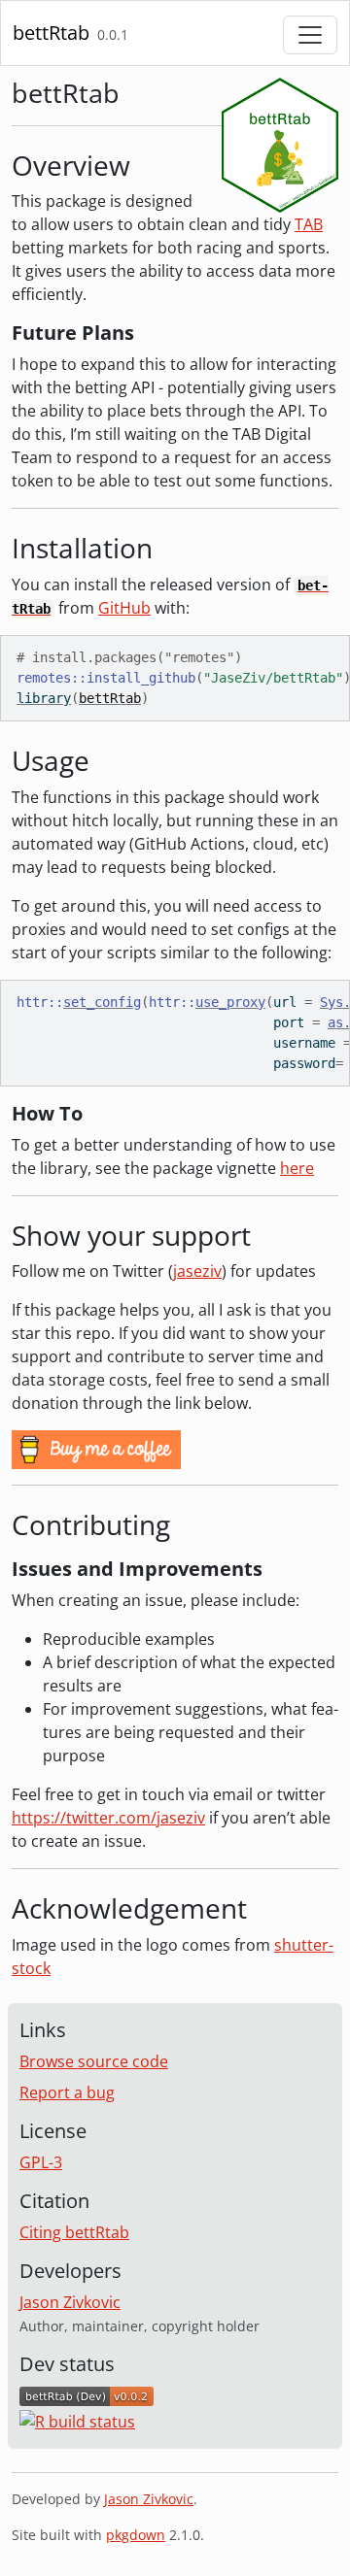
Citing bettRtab (74, 2232)
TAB (309, 224)
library (44, 698)
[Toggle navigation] (310, 35)
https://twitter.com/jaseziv (108, 1818)
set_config (102, 1002)
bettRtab (51, 33)
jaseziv (197, 1271)
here (297, 1168)
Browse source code (94, 2061)
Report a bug (67, 2092)
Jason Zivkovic (70, 2302)
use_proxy (230, 1002)
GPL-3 (41, 2162)
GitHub (124, 608)
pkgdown (136, 2535)
